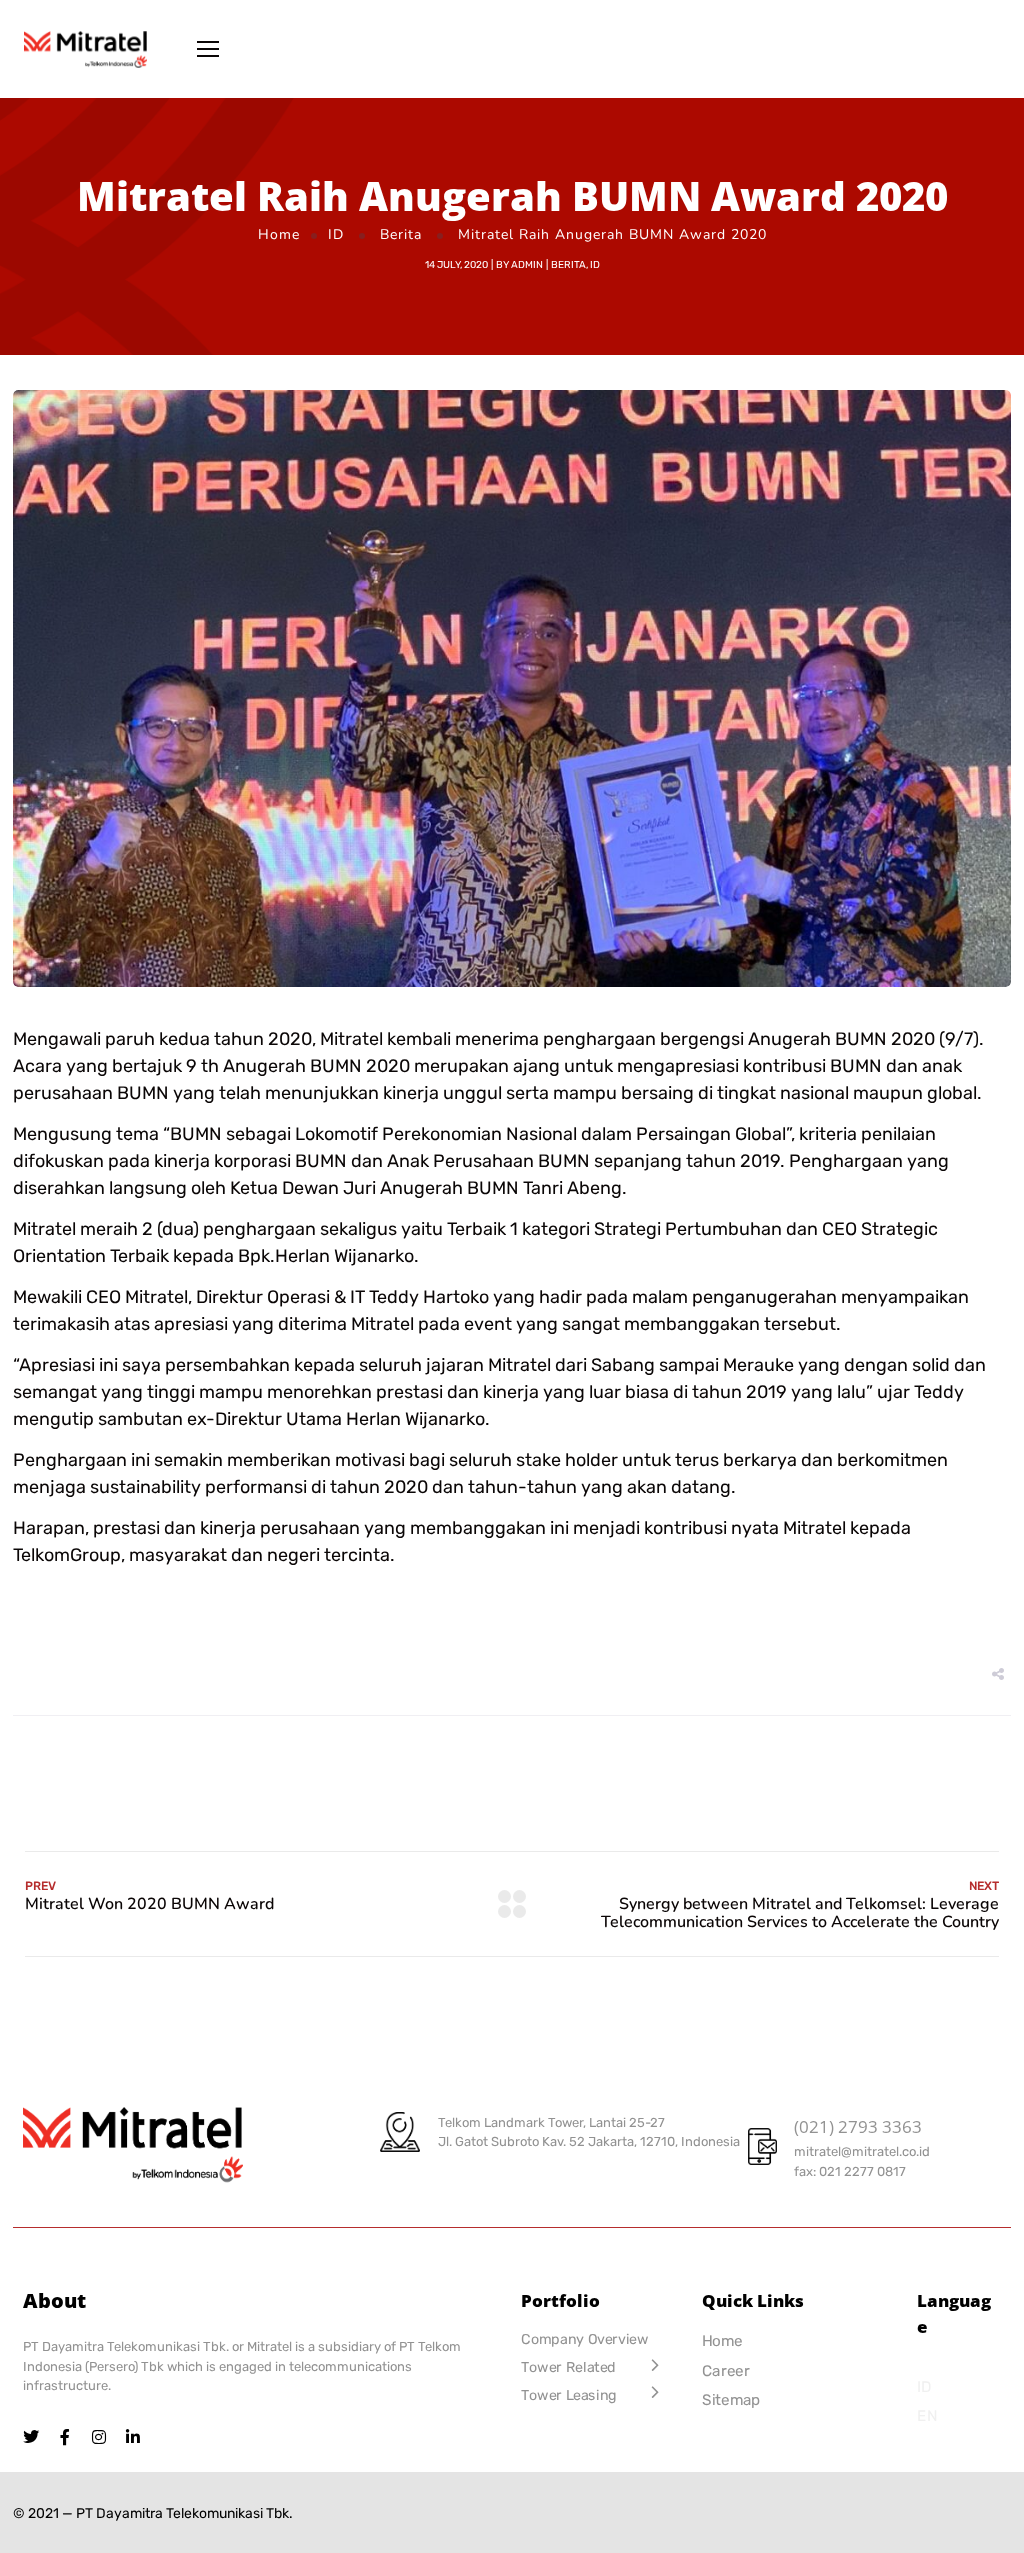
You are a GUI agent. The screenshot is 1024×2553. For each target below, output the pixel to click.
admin (527, 265)
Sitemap (731, 2400)
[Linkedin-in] (133, 2437)
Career (726, 2371)
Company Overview (584, 2339)
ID (336, 234)
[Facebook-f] (65, 2437)
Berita (401, 234)
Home (279, 234)
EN (927, 2416)
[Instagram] (99, 2437)
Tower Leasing (569, 2395)
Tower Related (568, 2367)
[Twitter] (31, 2437)
